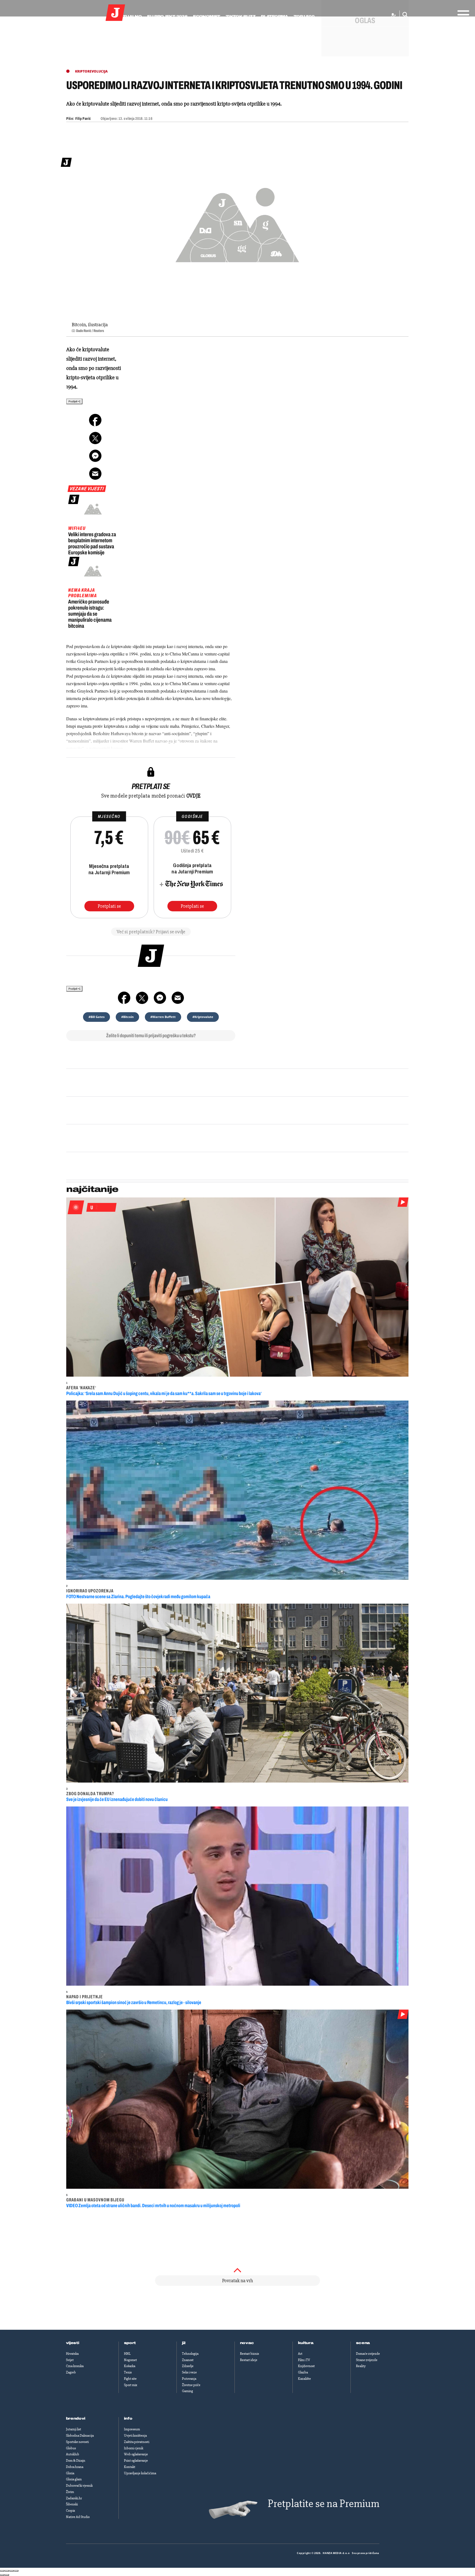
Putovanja (189, 2379)
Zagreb (71, 2372)
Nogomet (130, 2360)
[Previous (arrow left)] (2, 2575)
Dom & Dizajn (76, 2461)
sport (130, 2343)
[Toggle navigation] (462, 13)
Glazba (303, 2372)
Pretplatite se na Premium (324, 2504)
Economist (207, 16)
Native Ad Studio (78, 2517)
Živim (70, 2492)
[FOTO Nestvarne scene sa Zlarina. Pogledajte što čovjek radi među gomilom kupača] (237, 1490)
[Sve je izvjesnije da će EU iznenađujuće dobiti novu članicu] (237, 1693)
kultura (306, 2343)
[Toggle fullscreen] (12, 2571)
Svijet (70, 2360)
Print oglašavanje (136, 2461)
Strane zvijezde (367, 2360)
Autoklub (73, 2454)
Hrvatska (72, 2354)
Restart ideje (249, 2360)
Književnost (306, 2366)
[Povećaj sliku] (237, 222)
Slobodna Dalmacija (80, 2436)
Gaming (187, 2391)
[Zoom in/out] (16, 2571)
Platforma (274, 16)
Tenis (128, 2372)
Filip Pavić (83, 119)
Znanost (188, 2360)
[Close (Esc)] (2, 2571)
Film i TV (304, 2360)
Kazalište (304, 2379)
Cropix (71, 2511)
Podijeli (73, 401)
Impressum (132, 2429)
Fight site (130, 2379)
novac (247, 2343)
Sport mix (131, 2385)
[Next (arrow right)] (7, 2575)
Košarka (130, 2366)
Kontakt (130, 2467)
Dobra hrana (75, 2467)
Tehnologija (190, 2354)
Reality (361, 2366)
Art (300, 2354)
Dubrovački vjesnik (79, 2486)
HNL (127, 2354)
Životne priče (191, 2385)
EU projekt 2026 (167, 16)
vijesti (73, 2343)
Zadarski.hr (74, 2498)
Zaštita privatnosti (137, 2442)
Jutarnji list (74, 2429)
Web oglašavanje (136, 2454)
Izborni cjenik (134, 2448)
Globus (71, 2448)
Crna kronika (75, 2366)
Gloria (70, 2473)
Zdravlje (188, 2366)
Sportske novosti (77, 2442)
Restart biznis (249, 2354)
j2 (184, 2343)
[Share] (7, 2571)
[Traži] (404, 15)
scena (363, 2343)
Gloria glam (74, 2479)
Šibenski (72, 2504)
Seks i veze (189, 2372)
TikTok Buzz (241, 16)
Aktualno (129, 16)
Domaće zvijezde (368, 2354)
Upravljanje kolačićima (140, 2473)
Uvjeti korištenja (135, 2436)
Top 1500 (304, 16)
